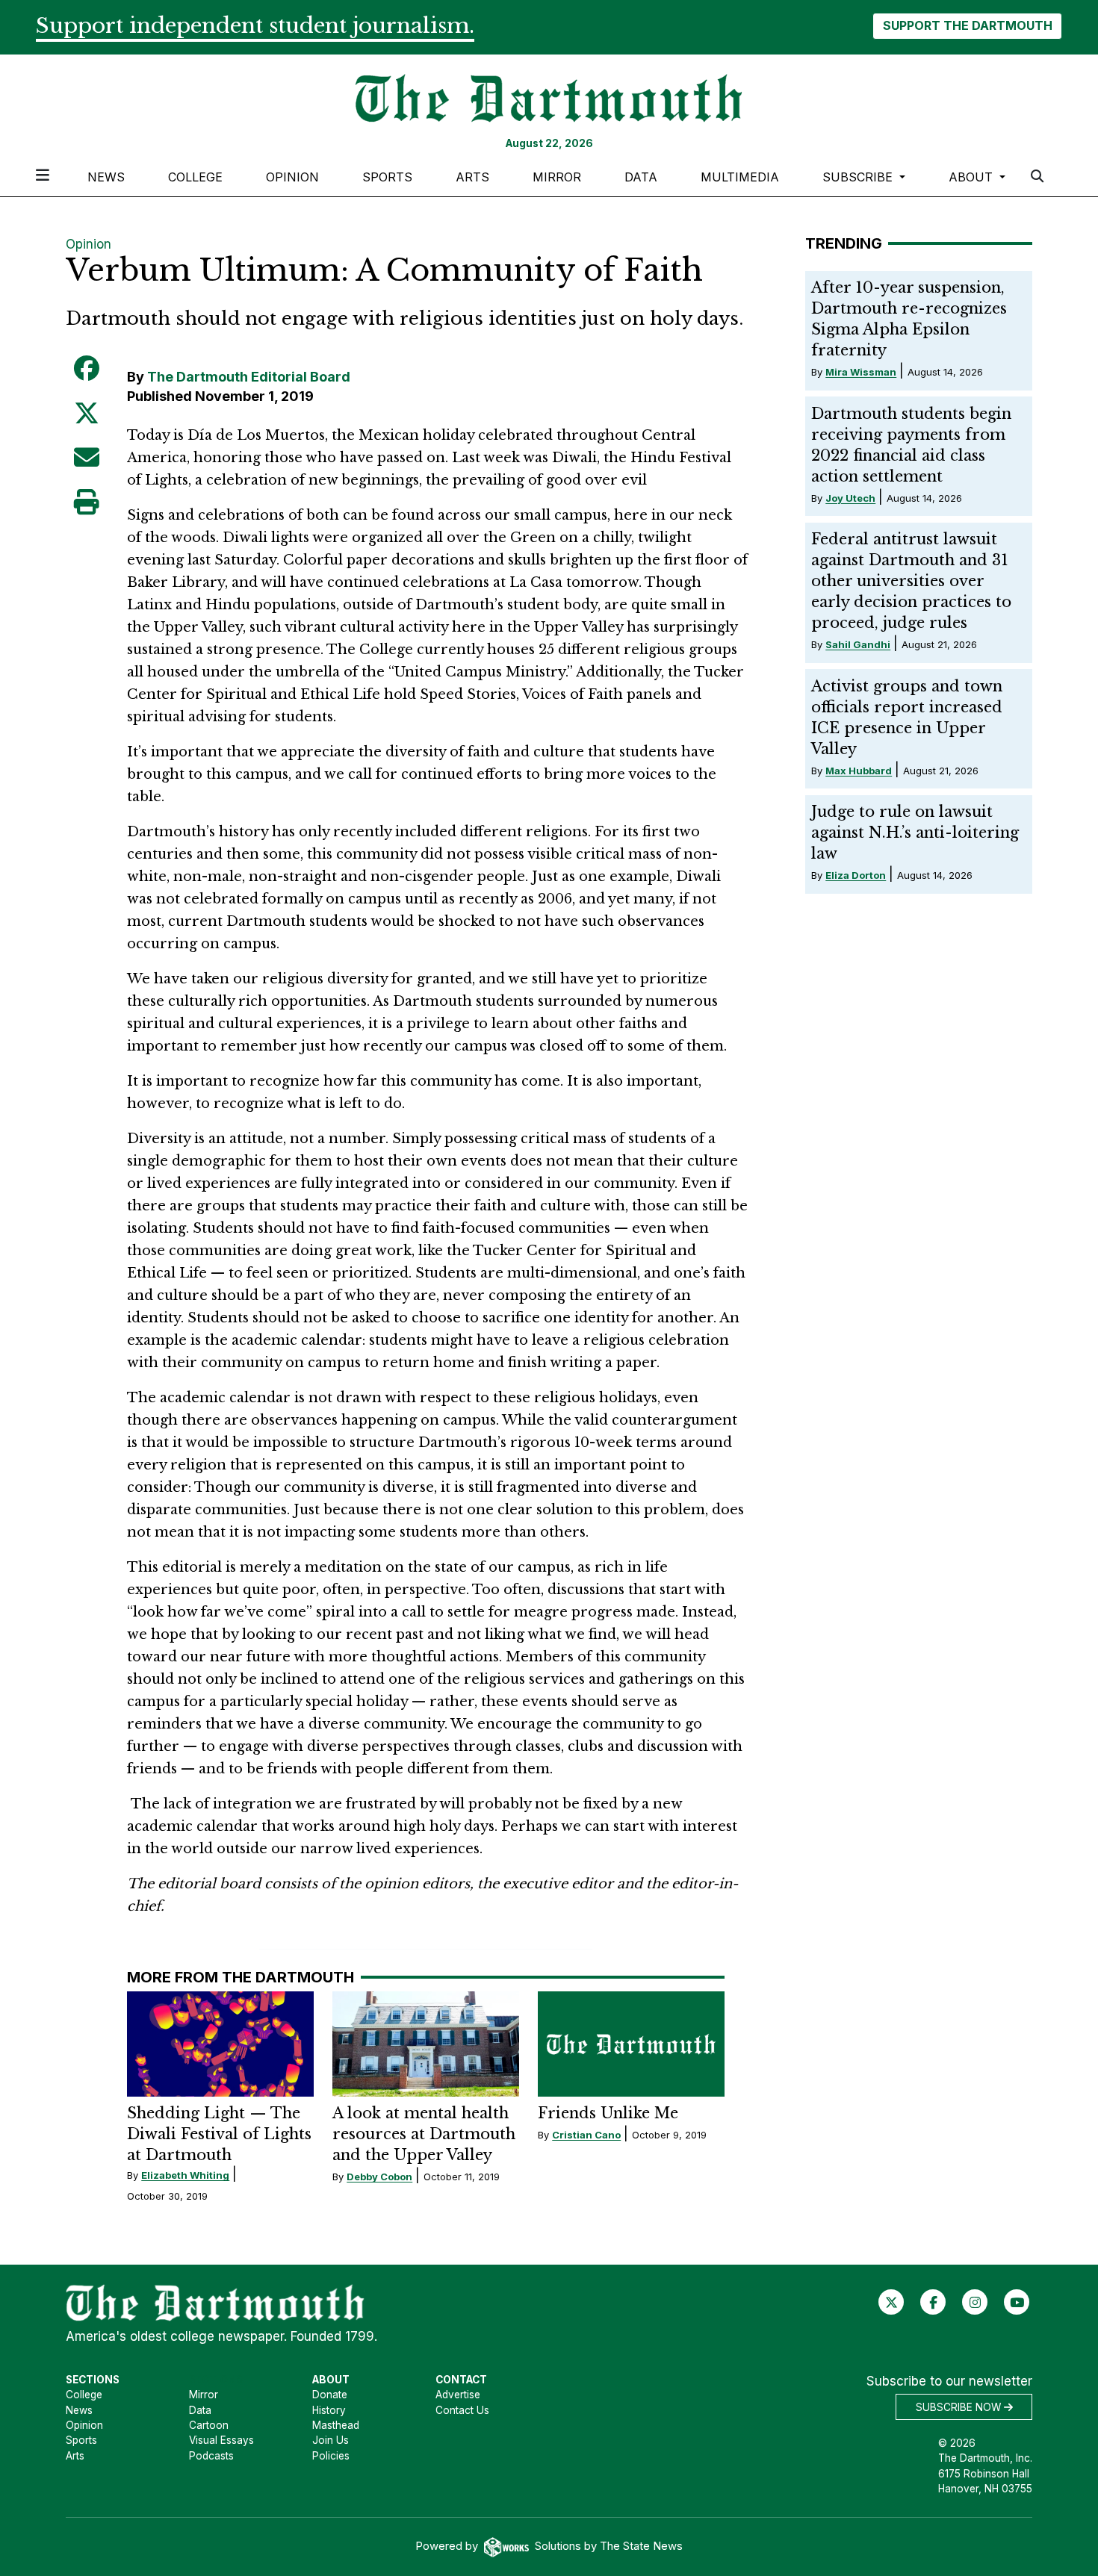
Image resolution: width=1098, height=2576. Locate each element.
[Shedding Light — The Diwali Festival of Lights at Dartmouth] (220, 2044)
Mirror (557, 177)
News (106, 177)
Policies (331, 2456)
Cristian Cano (586, 2135)
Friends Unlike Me (608, 2113)
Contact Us (462, 2410)
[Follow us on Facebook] (933, 2302)
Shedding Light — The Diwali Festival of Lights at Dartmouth (219, 2134)
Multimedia (740, 177)
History (329, 2410)
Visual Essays (221, 2440)
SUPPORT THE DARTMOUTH (968, 25)
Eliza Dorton (856, 875)
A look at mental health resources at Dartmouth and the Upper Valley (424, 2134)
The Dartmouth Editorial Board (249, 377)
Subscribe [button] (859, 177)
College (195, 177)
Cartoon (209, 2425)
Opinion (292, 177)
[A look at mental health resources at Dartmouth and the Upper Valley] (426, 2044)
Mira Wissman (861, 372)
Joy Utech (850, 498)
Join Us (331, 2440)
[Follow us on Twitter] (891, 2302)
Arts (472, 177)
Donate (330, 2395)
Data (641, 177)
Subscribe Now (960, 2407)
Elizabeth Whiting (185, 2175)
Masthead (336, 2425)
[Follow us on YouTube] (1017, 2302)
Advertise (458, 2395)
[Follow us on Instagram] (975, 2302)
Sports (387, 177)
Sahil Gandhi (858, 644)
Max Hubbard (859, 771)
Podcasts (211, 2456)
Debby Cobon (379, 2177)
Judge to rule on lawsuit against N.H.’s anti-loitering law (915, 833)
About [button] (973, 177)
